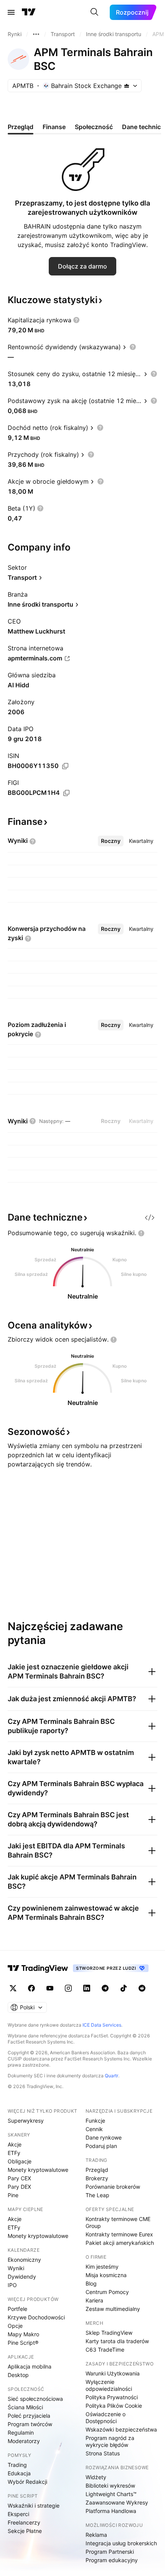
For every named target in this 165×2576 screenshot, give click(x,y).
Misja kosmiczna (106, 2275)
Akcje (15, 2144)
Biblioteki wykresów (110, 2486)
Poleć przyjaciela (29, 2416)
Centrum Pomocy (107, 2292)
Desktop (18, 2375)
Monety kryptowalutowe (38, 2170)
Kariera (94, 2300)
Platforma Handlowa (111, 2511)
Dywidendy (22, 2277)
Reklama (96, 2535)
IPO (12, 2285)
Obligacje (20, 2161)
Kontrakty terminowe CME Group (118, 2222)
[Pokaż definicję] (76, 320)
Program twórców (30, 2424)
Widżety (96, 2477)
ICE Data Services (102, 2025)
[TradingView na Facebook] (31, 1988)
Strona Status (103, 2453)
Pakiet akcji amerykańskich (120, 2243)
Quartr (111, 2076)
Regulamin (21, 2433)
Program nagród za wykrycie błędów (110, 2441)
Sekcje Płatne (25, 2531)
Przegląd (97, 2170)
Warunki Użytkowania (113, 2373)
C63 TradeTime (105, 2350)
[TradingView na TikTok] (124, 1988)
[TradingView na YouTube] (50, 1988)
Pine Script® (23, 2343)
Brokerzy (97, 2178)
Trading (17, 2465)
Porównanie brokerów (113, 2187)
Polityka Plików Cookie (114, 2406)
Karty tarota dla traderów (117, 2341)
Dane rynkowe (104, 2137)
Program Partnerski (110, 2552)
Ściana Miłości (25, 2407)
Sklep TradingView (109, 2333)
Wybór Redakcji (27, 2482)
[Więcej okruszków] (36, 34)
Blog (91, 2283)
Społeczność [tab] (94, 127)
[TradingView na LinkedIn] (87, 1988)
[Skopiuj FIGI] (66, 793)
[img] (127, 86)
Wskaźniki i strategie (34, 2506)
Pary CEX (19, 2178)
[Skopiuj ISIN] (65, 766)
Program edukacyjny (112, 2560)
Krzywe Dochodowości (36, 2317)
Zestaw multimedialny (113, 2309)
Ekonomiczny (24, 2260)
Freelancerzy (24, 2522)
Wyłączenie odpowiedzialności (109, 2385)
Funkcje (95, 2121)
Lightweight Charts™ (111, 2494)
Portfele (17, 2309)
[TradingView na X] (13, 1988)
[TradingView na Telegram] (105, 1988)
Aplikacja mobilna (30, 2366)
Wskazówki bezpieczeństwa (121, 2429)
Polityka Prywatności (112, 2397)
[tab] (111, 841)
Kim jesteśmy (102, 2267)
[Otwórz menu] (11, 12)
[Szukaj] (94, 12)
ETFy (14, 2153)
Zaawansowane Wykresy (117, 2502)
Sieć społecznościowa (35, 2399)
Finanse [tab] (54, 127)
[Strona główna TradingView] (29, 12)
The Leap (97, 2195)
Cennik (94, 2129)
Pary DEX (19, 2187)
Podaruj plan (101, 2146)
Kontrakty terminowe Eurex (119, 2234)
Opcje (15, 2326)
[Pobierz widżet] (150, 1218)
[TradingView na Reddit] (142, 1988)
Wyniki (16, 2268)
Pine (13, 2195)
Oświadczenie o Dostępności (106, 2418)
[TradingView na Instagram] (68, 1988)
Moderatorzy (24, 2441)
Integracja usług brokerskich (121, 2543)
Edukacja (19, 2473)
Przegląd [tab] (21, 127)
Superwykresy (26, 2121)
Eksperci (18, 2514)
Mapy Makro (23, 2334)
